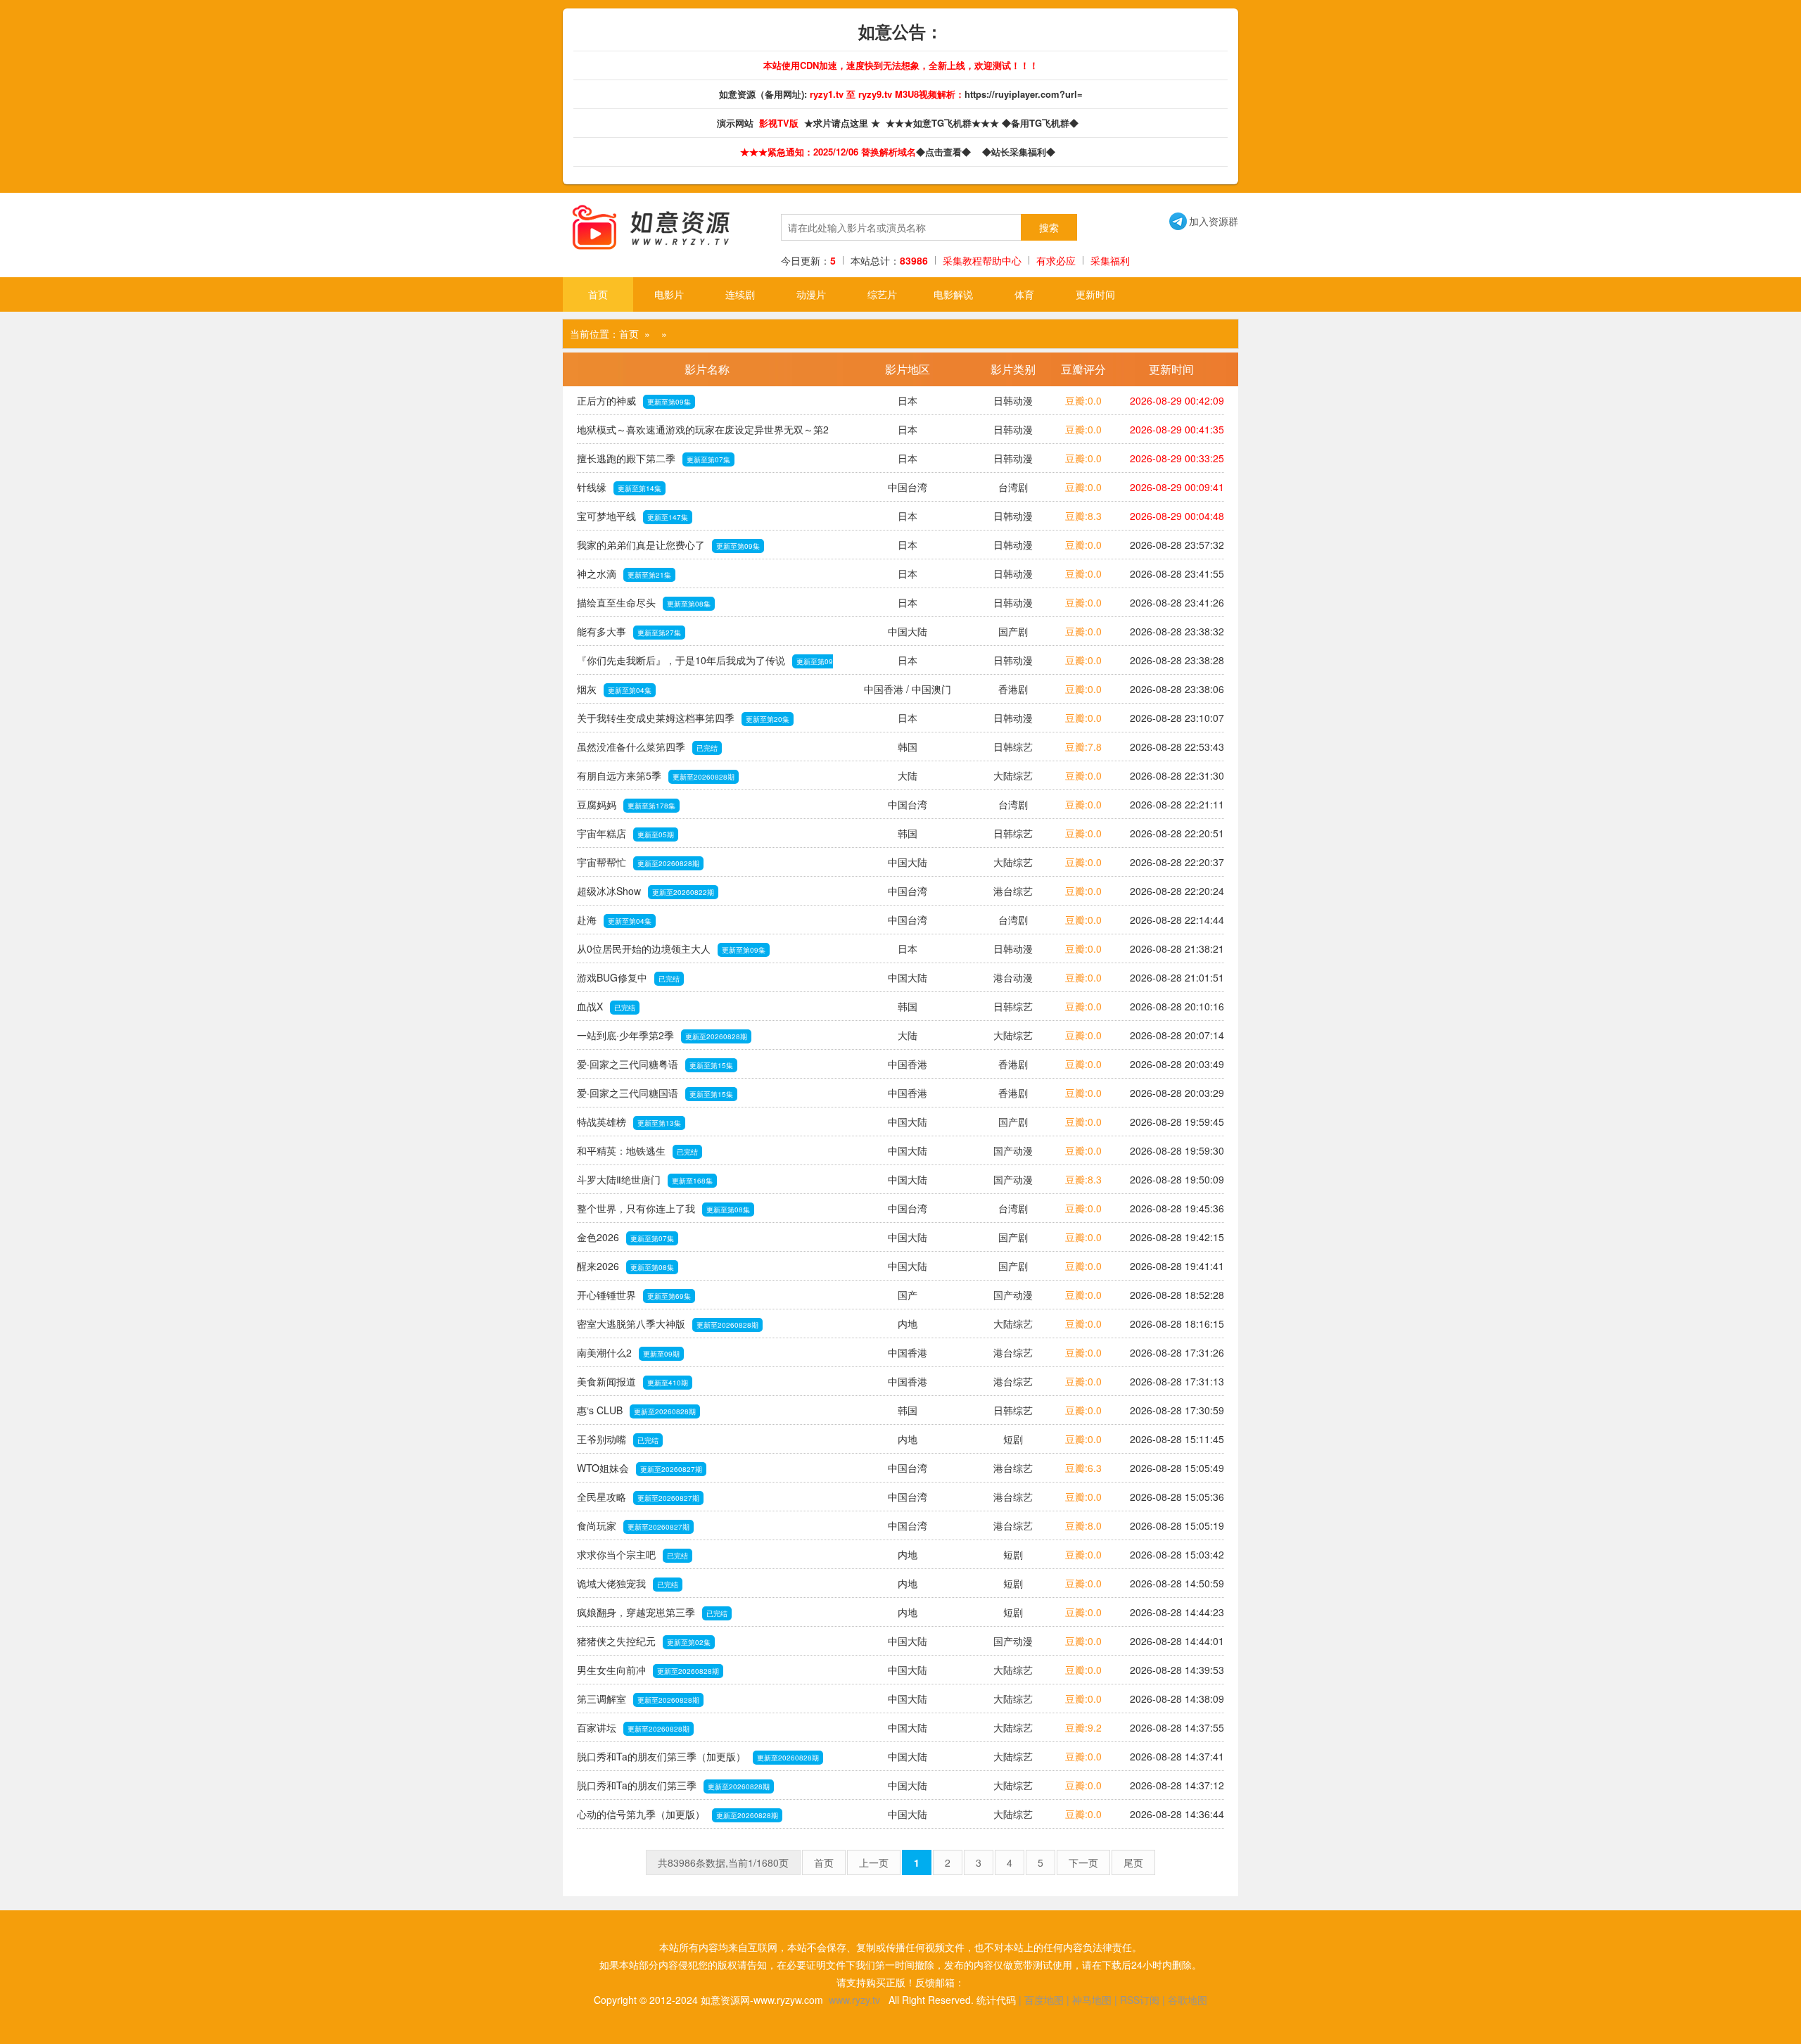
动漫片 (811, 294)
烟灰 (614, 689)
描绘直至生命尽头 (644, 602)
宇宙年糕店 (625, 833)
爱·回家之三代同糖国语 (655, 1093)
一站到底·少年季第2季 (662, 1035)
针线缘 (619, 487)
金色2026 (625, 1237)
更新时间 (1095, 294)
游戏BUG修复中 (628, 977)
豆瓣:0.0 (1083, 400)
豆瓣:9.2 (1083, 1727)
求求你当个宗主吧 (632, 1554)
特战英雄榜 (629, 1122)
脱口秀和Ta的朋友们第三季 (673, 1785)
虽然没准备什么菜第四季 (647, 747)
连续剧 (740, 294)
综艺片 (882, 294)
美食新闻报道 (632, 1381)
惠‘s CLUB (636, 1410)
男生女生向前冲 (648, 1670)
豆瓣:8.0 (1083, 1525)
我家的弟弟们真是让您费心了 (668, 545)
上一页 (874, 1862)
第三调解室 (638, 1699)
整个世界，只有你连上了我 (663, 1208)
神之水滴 (624, 573)
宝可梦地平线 (632, 516)
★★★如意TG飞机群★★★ (944, 123)
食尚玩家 (633, 1525)
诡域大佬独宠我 (628, 1583)
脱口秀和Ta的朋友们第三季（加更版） (698, 1756)
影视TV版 (780, 123)
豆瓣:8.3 (1083, 516)
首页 (598, 294)
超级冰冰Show (645, 891)
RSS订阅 (1140, 2000)
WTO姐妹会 (639, 1468)
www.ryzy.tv (854, 2000)
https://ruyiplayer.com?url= (1024, 94)
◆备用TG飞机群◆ (1043, 123)
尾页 (1133, 1862)
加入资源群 (1204, 221)
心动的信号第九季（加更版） (677, 1814)
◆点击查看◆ (946, 152)
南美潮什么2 (628, 1352)
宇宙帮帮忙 (638, 862)
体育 (1024, 294)
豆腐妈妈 (626, 804)
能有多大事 (629, 631)
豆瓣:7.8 (1083, 747)
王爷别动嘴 (618, 1439)
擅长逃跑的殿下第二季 (654, 458)
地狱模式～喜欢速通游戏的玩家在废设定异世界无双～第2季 (703, 433)
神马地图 (1092, 2000)
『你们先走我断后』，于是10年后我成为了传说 (705, 664)
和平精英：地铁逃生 (637, 1150)
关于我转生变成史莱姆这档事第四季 (683, 718)
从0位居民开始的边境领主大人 (671, 948)
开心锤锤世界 (634, 1295)
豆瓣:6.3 (1083, 1468)
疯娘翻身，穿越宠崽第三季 (652, 1612)
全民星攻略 (638, 1497)
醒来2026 (625, 1266)
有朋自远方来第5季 (656, 775)
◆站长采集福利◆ (1022, 152)
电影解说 (953, 294)
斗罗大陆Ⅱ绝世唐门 (645, 1179)
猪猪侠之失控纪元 (644, 1641)
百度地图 (1044, 2000)
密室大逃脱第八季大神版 (668, 1323)
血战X (606, 1006)
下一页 (1083, 1862)
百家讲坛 (633, 1727)
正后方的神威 (634, 400)
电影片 (669, 294)
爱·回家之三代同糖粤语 (655, 1064)
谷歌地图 (1188, 2000)
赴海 (614, 920)
